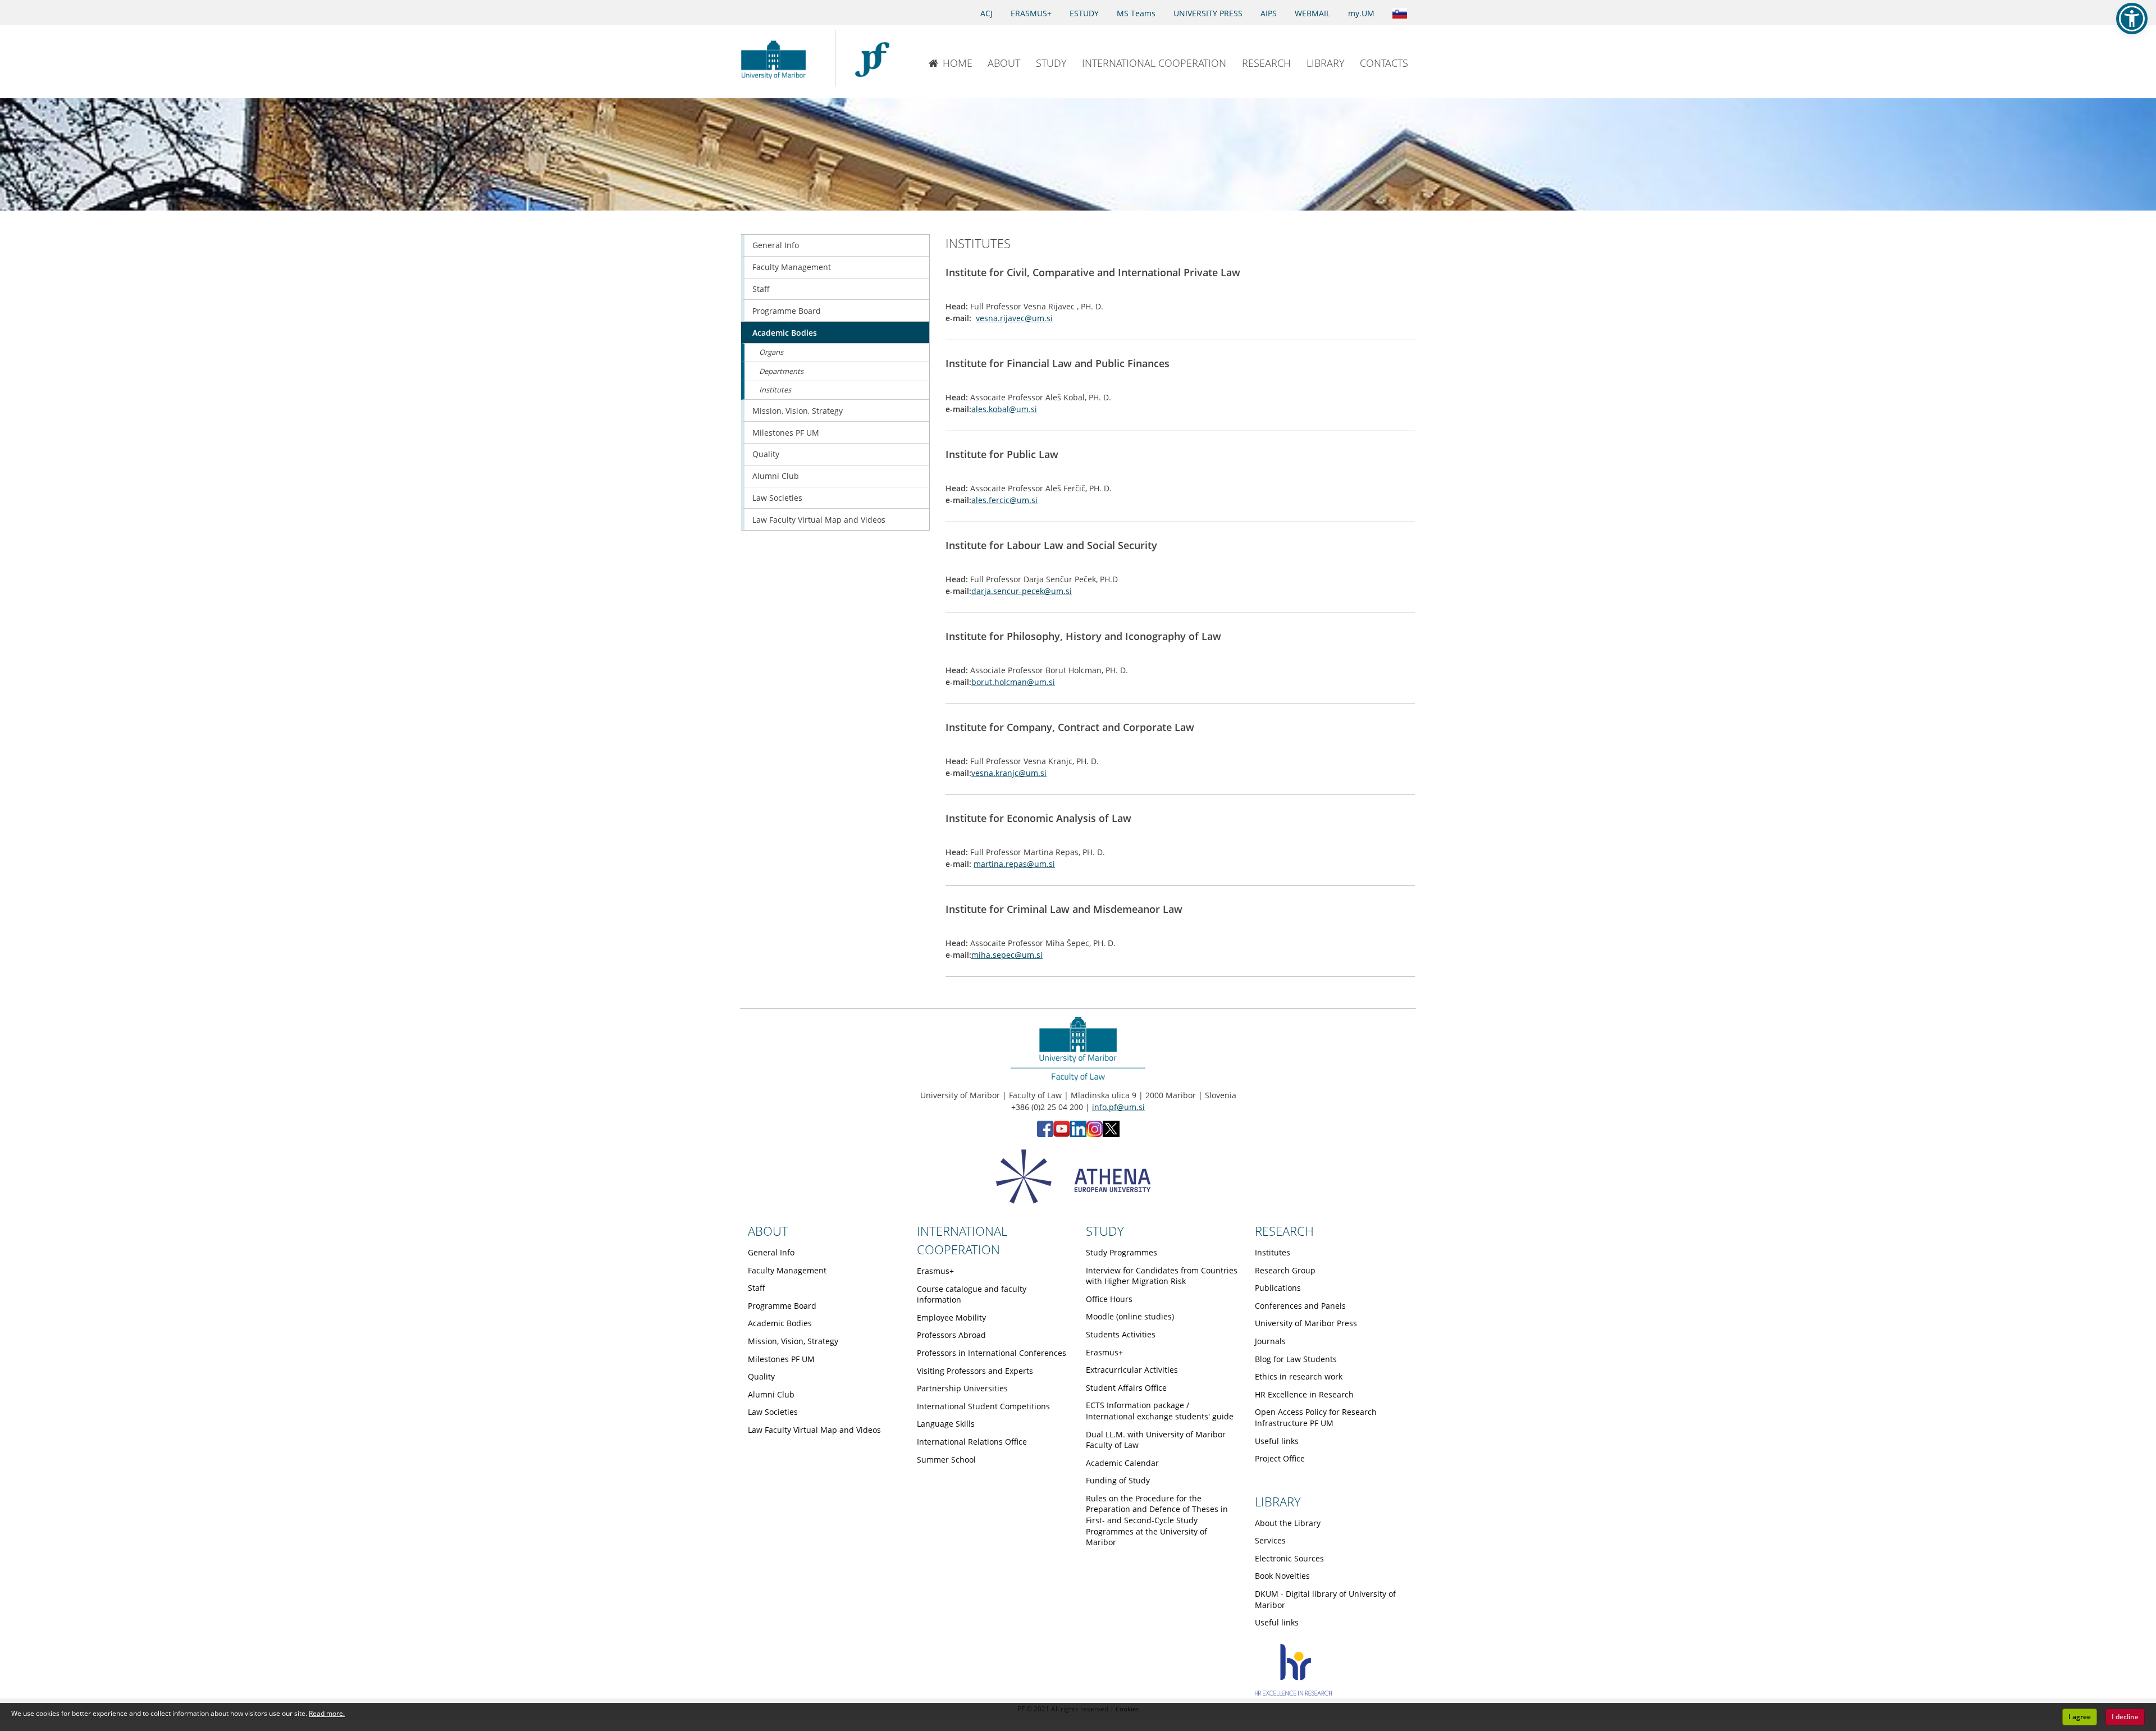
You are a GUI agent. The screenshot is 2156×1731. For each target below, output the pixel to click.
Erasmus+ (935, 1271)
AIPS (1269, 13)
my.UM (1361, 13)
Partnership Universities (962, 1388)
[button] (2132, 19)
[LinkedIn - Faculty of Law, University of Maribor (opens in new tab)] (1078, 1134)
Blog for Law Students (1296, 1359)
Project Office (1280, 1458)
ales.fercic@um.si (1004, 500)
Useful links (1277, 1441)
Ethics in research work (1299, 1376)
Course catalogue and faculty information (972, 1294)
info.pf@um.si (1118, 1107)
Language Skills (946, 1424)
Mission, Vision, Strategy (798, 411)
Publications (1278, 1288)
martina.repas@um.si (1014, 864)
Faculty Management (792, 267)
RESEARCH (1266, 63)
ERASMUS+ (1031, 13)
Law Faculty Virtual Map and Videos (819, 520)
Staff (761, 289)
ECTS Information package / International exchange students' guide (1160, 1411)
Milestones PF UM (786, 433)
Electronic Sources (1289, 1558)
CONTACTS (1384, 63)
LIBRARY (1326, 63)
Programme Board (787, 311)
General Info (776, 245)
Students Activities (1121, 1334)
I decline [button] (2125, 1717)
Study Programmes (1122, 1252)
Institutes (775, 390)
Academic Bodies (785, 333)
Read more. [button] (327, 1713)
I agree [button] (2080, 1717)
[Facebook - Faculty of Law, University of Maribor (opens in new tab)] (1045, 1134)
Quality (766, 454)
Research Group (1285, 1270)
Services (1270, 1540)
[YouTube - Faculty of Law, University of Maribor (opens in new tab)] (1062, 1134)
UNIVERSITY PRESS (1208, 13)
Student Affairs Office (1126, 1388)
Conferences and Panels (1300, 1306)
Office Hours (1109, 1299)
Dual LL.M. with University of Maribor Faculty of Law (1156, 1440)
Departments (781, 371)
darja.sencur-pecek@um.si (1022, 591)
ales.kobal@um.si (1004, 409)
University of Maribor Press (1306, 1323)
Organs (771, 352)
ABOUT (1004, 63)
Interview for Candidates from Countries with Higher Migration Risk (1162, 1276)
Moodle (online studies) (1130, 1316)
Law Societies (777, 498)
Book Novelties (1282, 1576)
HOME (958, 63)
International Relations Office (972, 1442)
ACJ (986, 13)
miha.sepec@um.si (1007, 955)
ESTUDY (1084, 13)
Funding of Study (1118, 1480)
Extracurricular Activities (1132, 1370)
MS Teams (1136, 13)
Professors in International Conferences (992, 1353)
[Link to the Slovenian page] (1400, 12)
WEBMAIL (1312, 13)
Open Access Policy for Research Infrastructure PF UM (1316, 1417)
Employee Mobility (951, 1317)
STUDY (1051, 63)
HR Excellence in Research (1304, 1394)
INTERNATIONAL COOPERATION (1154, 63)
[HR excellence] (1293, 1693)
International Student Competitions (983, 1406)
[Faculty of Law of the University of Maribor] (872, 58)
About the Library (1288, 1523)
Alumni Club (776, 476)
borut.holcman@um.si (1013, 682)
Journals (1270, 1341)
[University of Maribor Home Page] (776, 58)
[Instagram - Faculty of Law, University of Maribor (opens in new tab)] (1095, 1134)
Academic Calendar (1122, 1463)
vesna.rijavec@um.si (1014, 318)
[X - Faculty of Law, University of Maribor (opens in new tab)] (1111, 1134)
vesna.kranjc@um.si (1009, 773)
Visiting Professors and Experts (975, 1371)
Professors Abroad (951, 1335)
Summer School (946, 1460)
